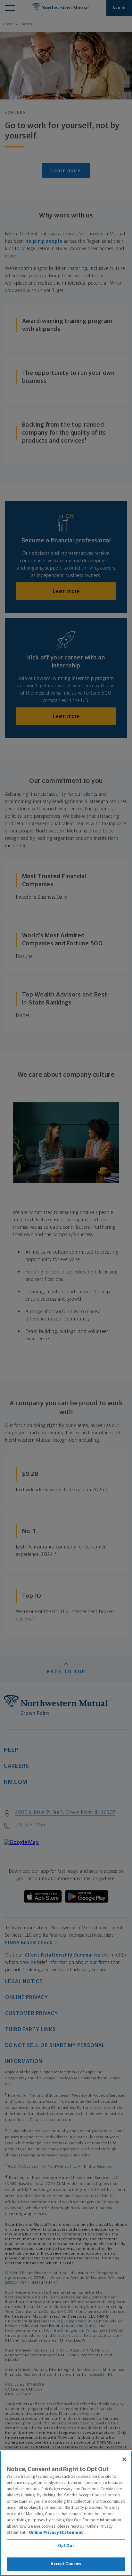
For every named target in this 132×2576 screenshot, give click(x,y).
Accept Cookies (66, 2564)
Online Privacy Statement (56, 2533)
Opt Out (66, 2546)
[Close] (124, 2459)
